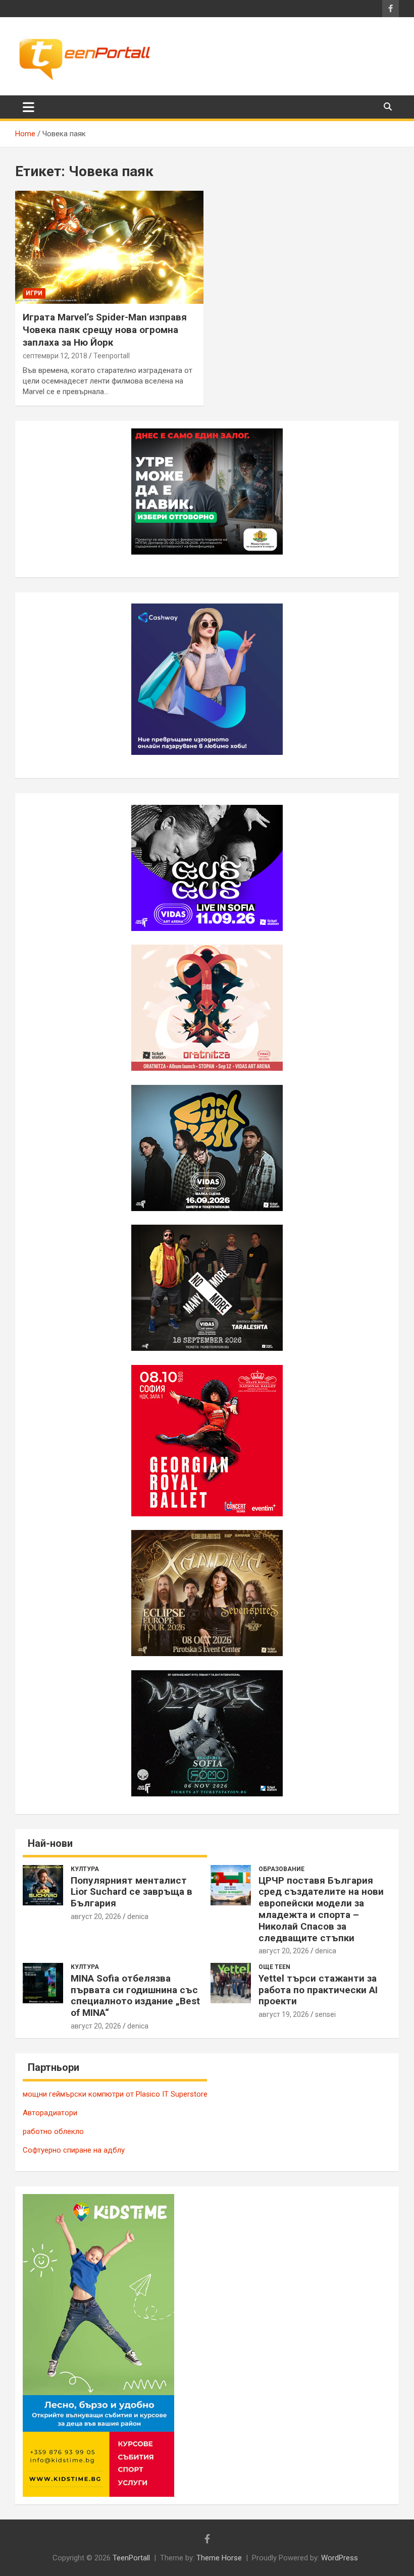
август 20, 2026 (96, 1916)
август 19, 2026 (284, 2014)
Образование (281, 1869)
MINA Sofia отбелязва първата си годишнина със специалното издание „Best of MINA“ (135, 1995)
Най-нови (50, 1843)
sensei (325, 2014)
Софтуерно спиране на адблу (74, 2150)
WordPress (340, 2558)
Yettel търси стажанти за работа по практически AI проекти (318, 1990)
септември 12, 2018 (55, 356)
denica (138, 1916)
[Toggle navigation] (29, 107)
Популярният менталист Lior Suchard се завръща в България (132, 1892)
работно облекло (53, 2131)
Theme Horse (219, 2558)
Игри (34, 293)
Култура (85, 1869)
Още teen (274, 1967)
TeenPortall (131, 2558)
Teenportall (112, 356)
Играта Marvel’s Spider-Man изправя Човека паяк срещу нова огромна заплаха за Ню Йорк (105, 330)
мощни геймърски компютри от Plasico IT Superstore (115, 2094)
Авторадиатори (50, 2113)
